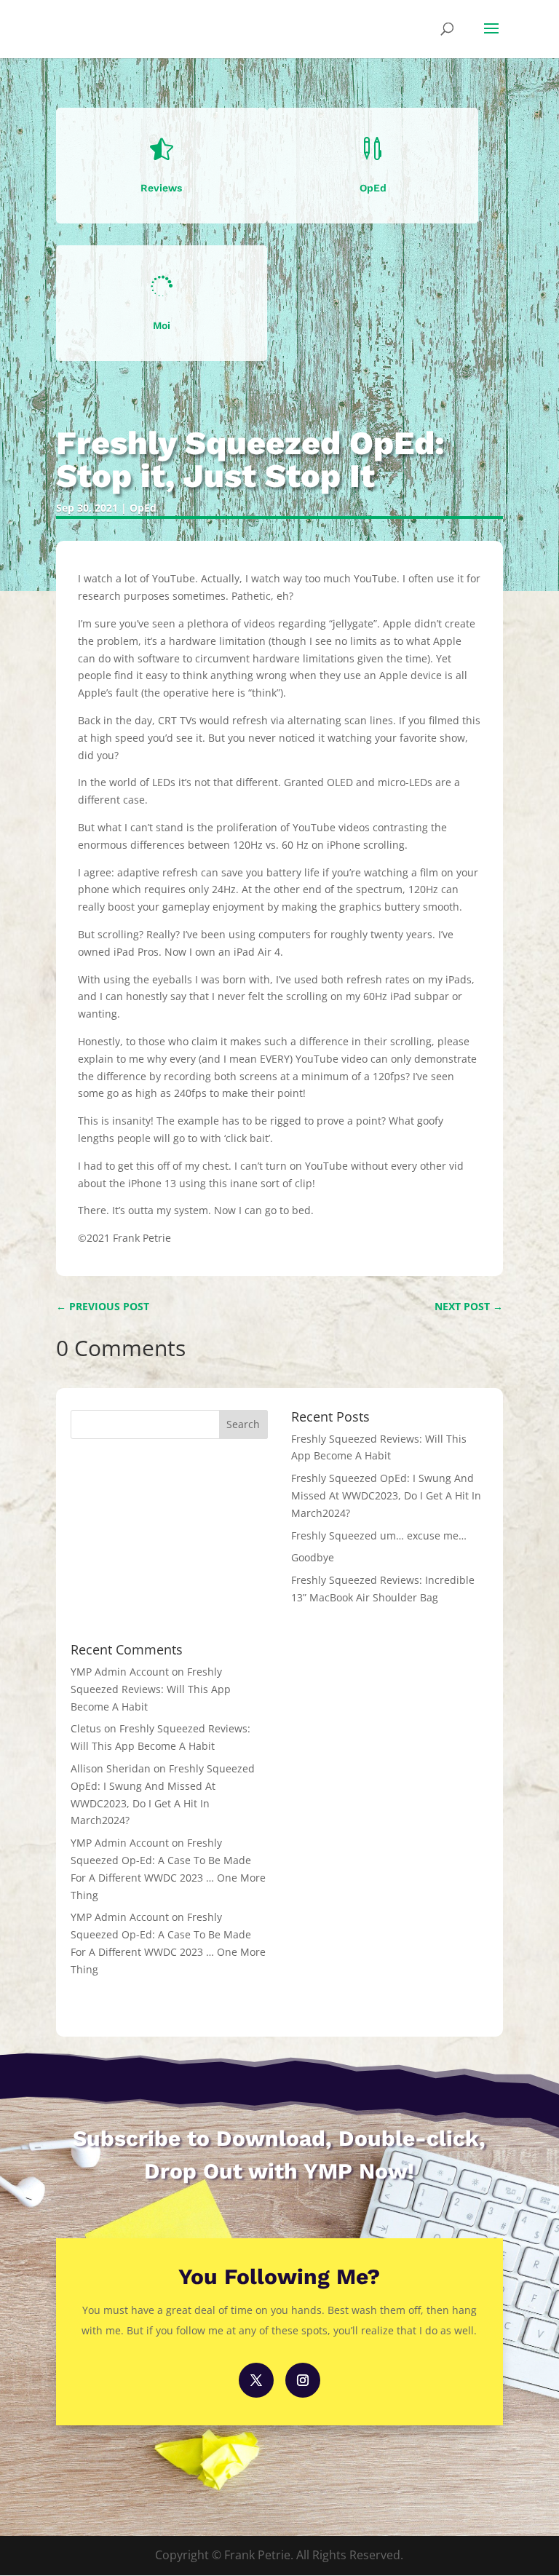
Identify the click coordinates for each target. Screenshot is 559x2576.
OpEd (143, 508)
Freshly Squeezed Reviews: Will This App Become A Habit (151, 1689)
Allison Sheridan (111, 1768)
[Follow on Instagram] (303, 2380)
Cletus (86, 1728)
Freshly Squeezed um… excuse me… (379, 1535)
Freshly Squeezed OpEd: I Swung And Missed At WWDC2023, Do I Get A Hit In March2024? (386, 1495)
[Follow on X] (256, 2380)
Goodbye (313, 1557)
